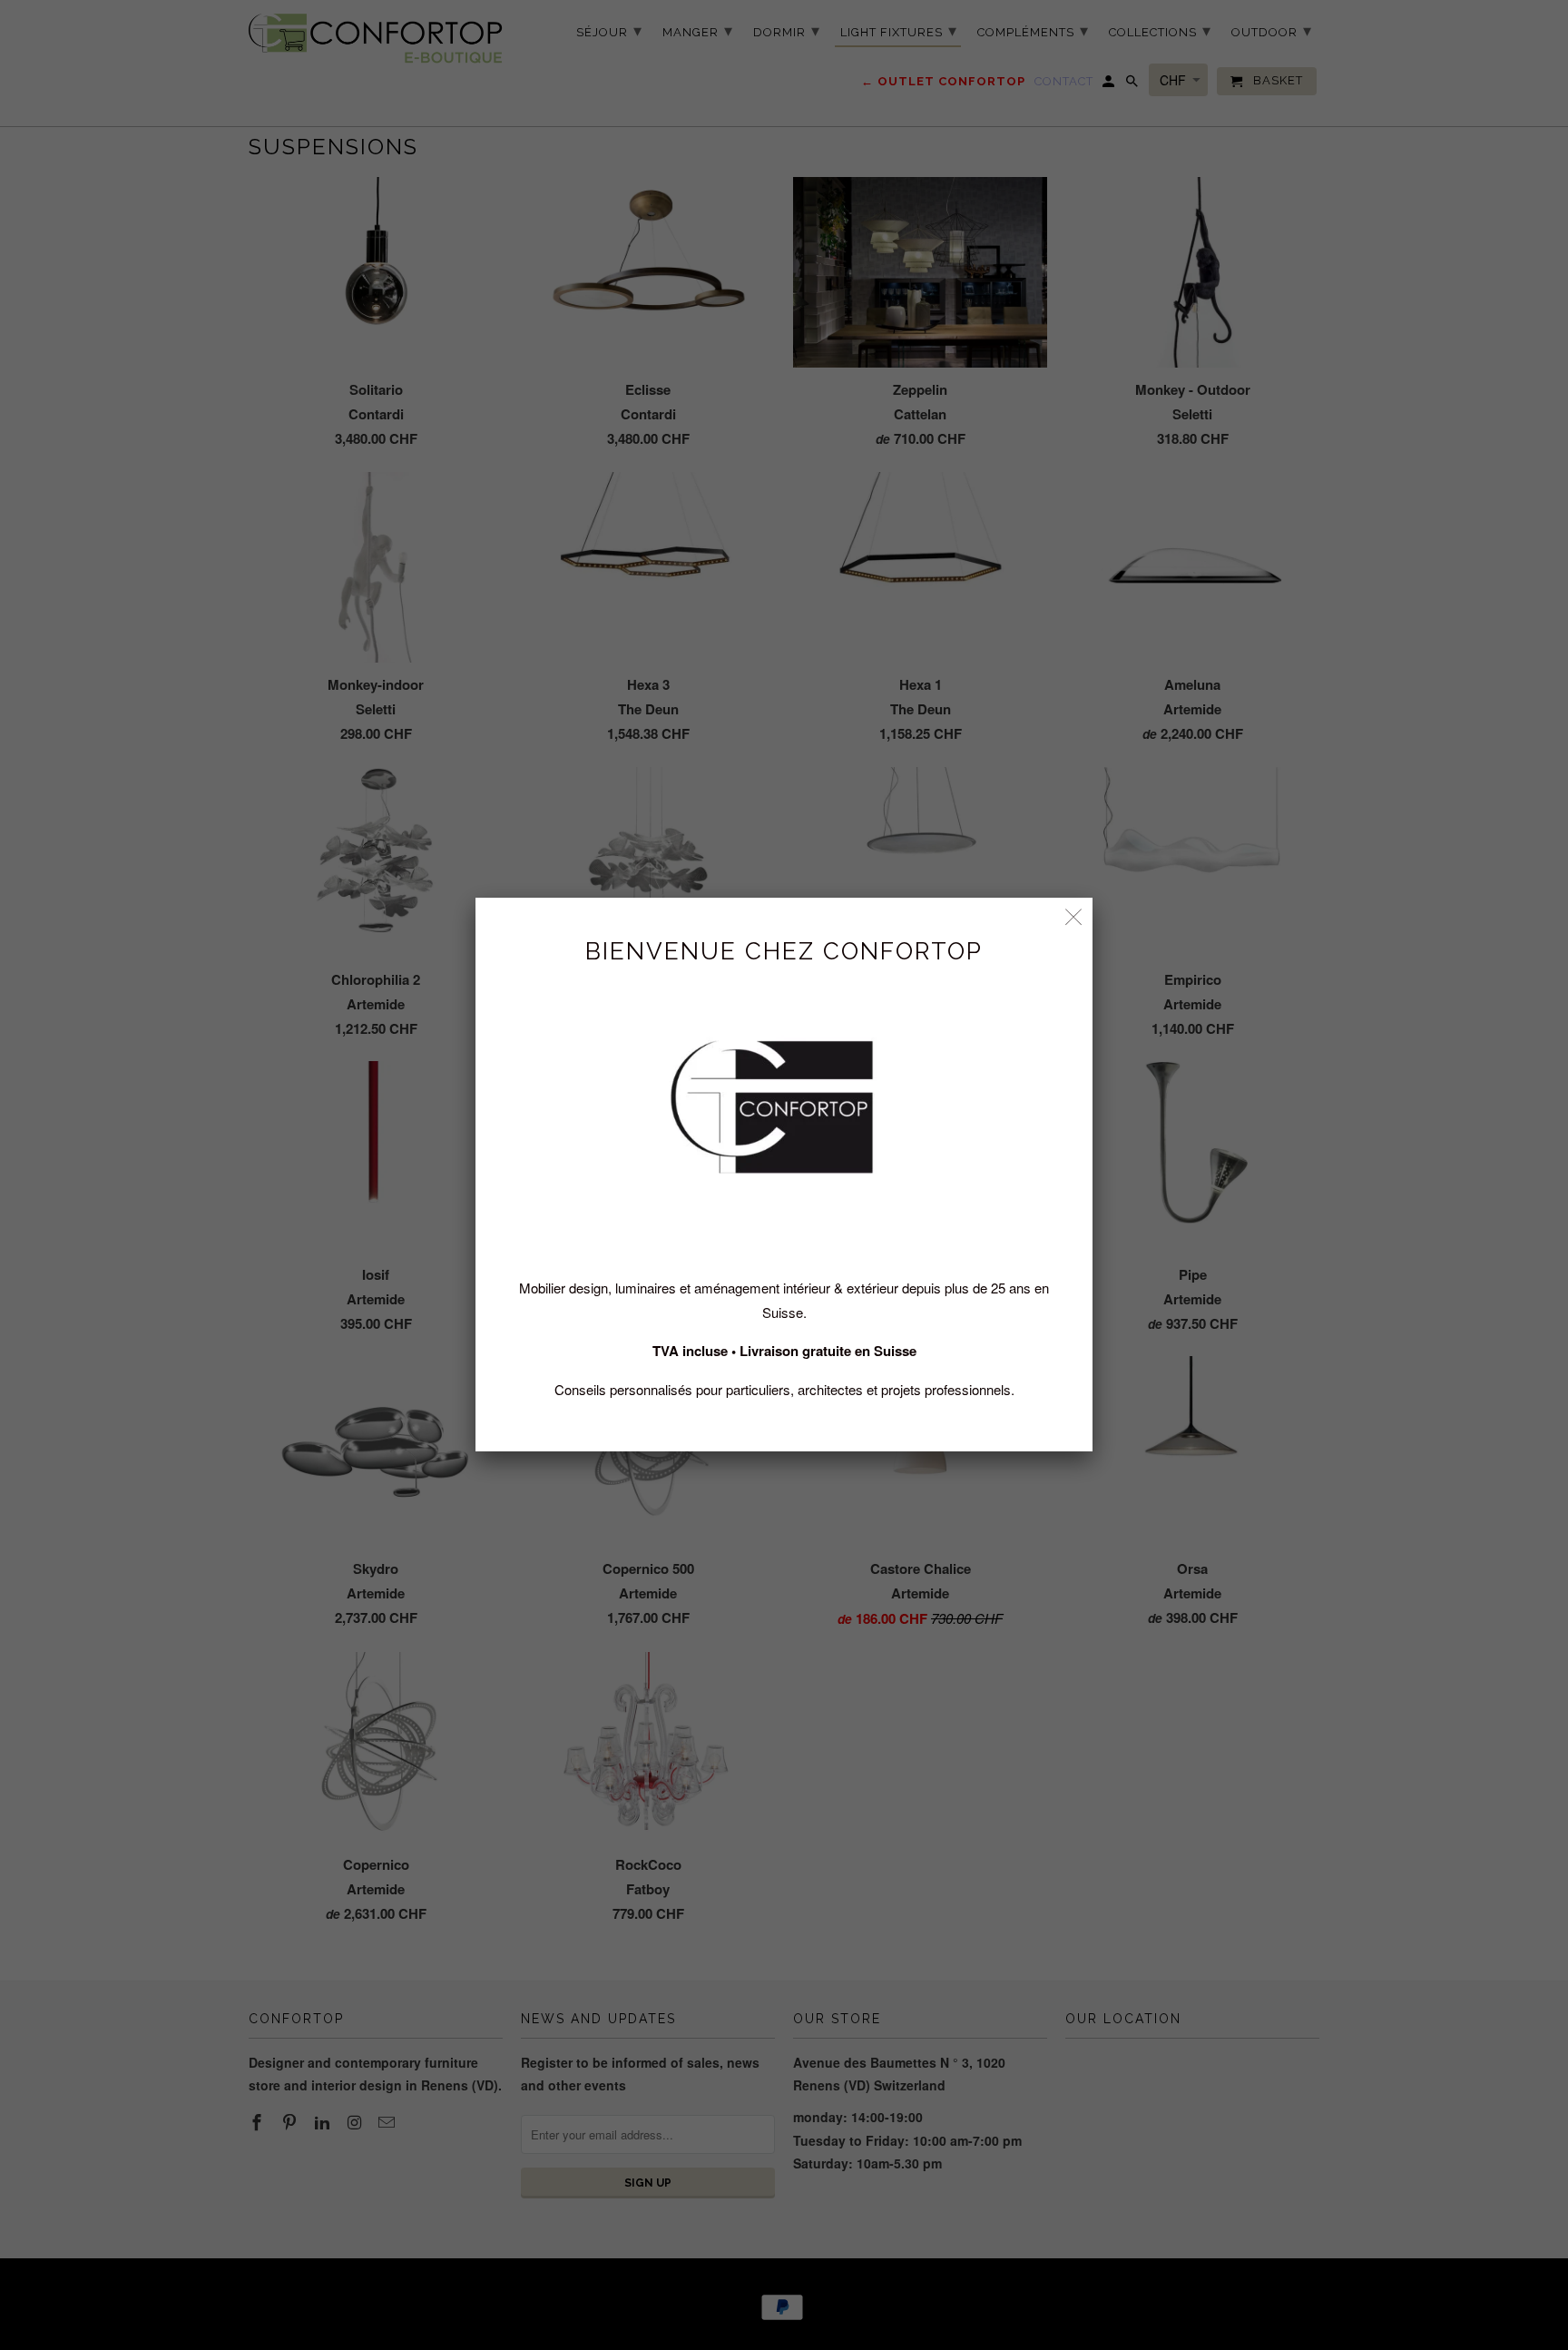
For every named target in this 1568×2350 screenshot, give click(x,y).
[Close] (1074, 916)
